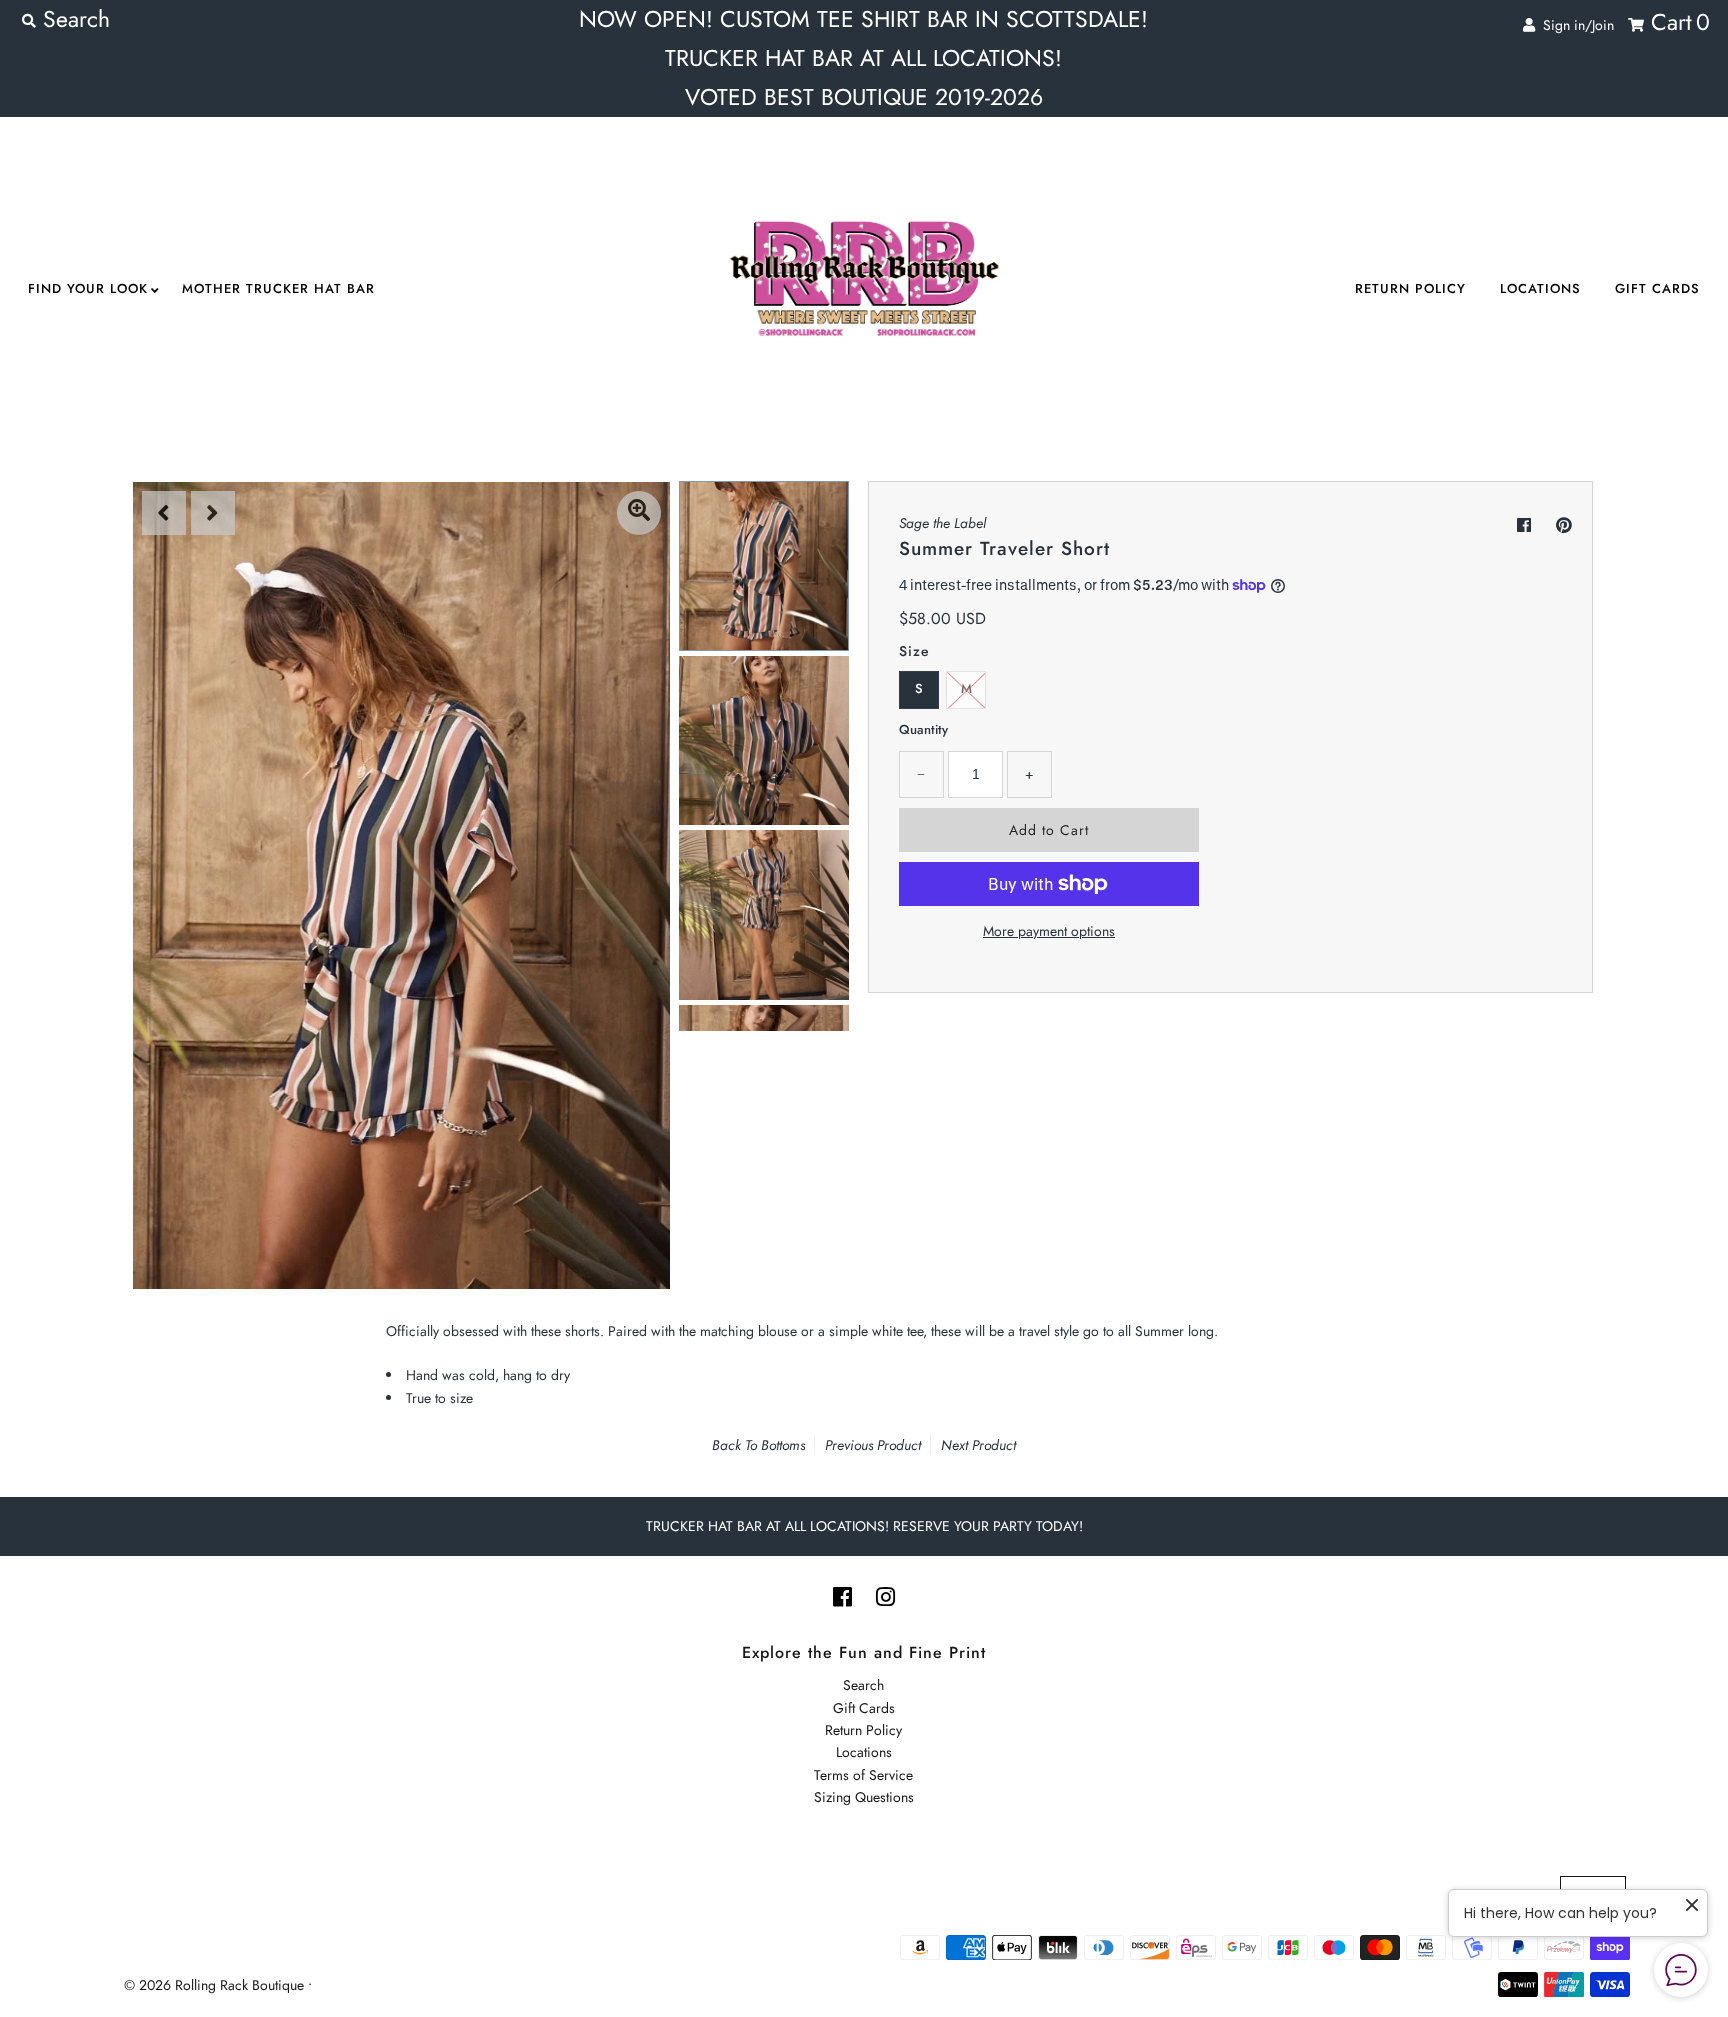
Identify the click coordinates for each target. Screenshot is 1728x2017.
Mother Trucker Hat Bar (278, 288)
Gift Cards (1657, 288)
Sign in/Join (1574, 25)
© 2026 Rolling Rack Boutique (216, 1985)
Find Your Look (88, 288)
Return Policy (1410, 288)
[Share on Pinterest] (1564, 525)
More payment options (1049, 931)
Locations (1540, 288)
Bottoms (783, 1445)
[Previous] (164, 513)
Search (863, 1685)
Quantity (923, 729)
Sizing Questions (864, 1797)
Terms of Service (863, 1775)
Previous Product (873, 1445)
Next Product (978, 1445)
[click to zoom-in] (639, 513)
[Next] (213, 513)
